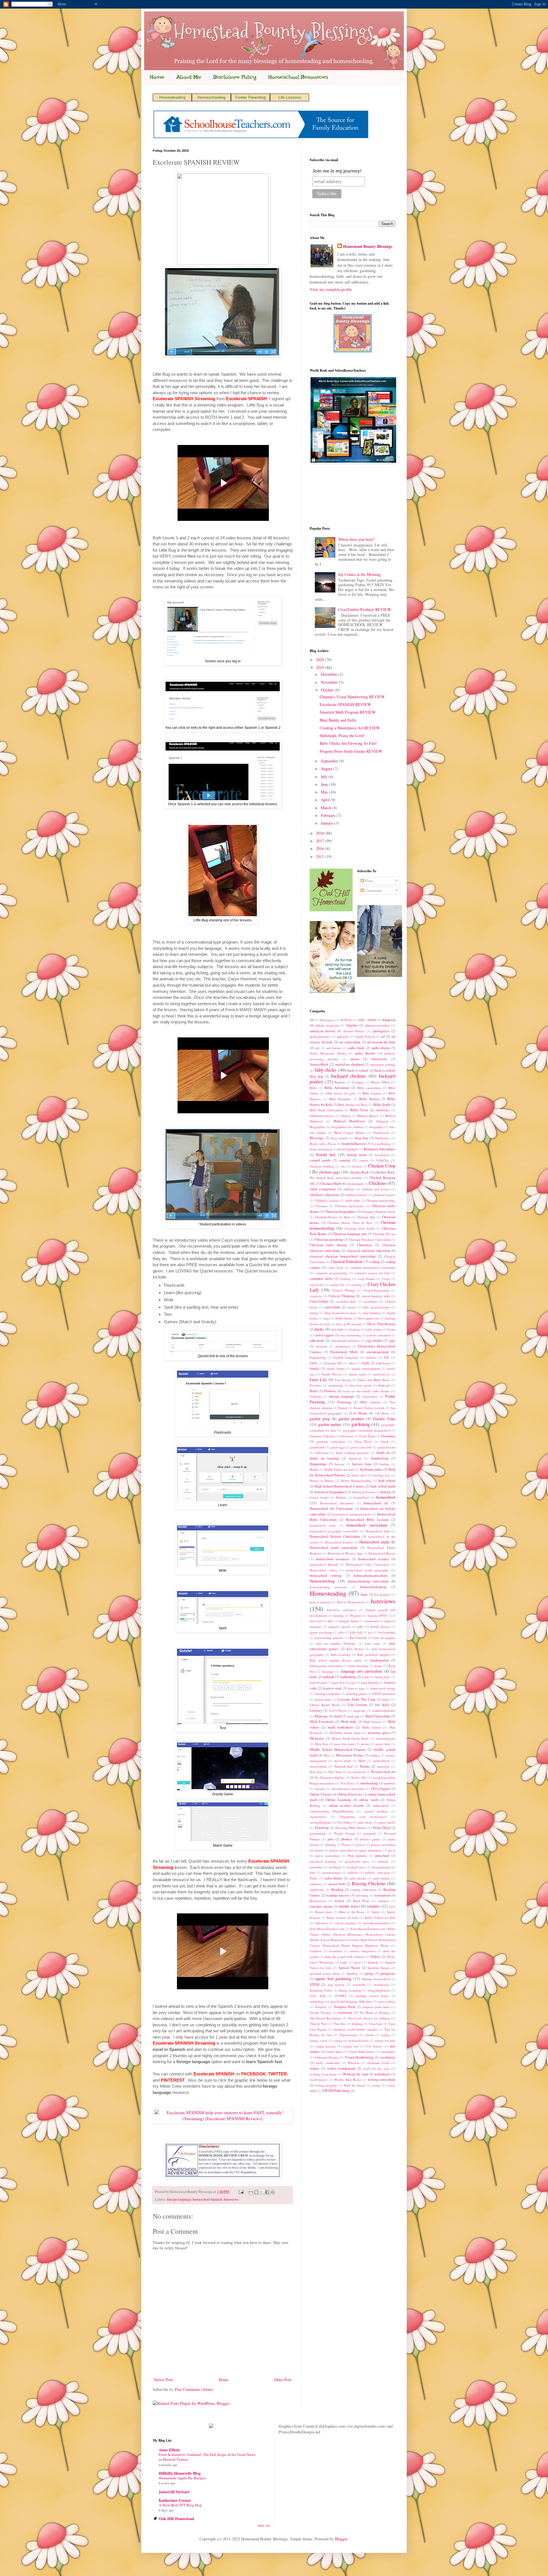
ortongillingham (320, 1822)
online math (369, 1800)
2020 (321, 660)
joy (370, 1632)
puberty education (377, 1872)
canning (344, 1160)
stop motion (336, 1985)
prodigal (335, 1867)
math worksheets (341, 1727)
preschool (382, 1856)
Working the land (355, 2074)
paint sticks (365, 1822)
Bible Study (382, 1105)
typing (385, 2035)
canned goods (320, 1160)
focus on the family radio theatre (366, 1391)
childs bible (353, 1200)
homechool (361, 1497)
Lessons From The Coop (357, 1699)
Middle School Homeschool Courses (338, 1750)
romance (383, 1901)
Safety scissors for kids (342, 1918)
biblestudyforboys (322, 1116)
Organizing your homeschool (363, 1817)
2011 (321, 856)
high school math (383, 1486)
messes (365, 1744)
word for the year (376, 2068)
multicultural (381, 1761)
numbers (390, 1783)
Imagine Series (349, 1621)
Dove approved (368, 1318)
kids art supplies (384, 1638)
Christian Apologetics (350, 1206)
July (325, 777)
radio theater (358, 1878)
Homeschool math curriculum (334, 1548)
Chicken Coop (382, 1166)
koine (378, 1666)
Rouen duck (324, 1912)
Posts (369, 881)
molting (375, 1755)
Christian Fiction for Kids (333, 1217)
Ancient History (354, 1031)
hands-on (355, 1458)
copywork (316, 1285)
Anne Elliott (169, 2450)
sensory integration (363, 1951)
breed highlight (348, 1149)
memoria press (379, 1733)
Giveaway (347, 1436)
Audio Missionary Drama (328, 1053)
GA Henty (382, 1413)
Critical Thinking (342, 1296)
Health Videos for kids (339, 1469)
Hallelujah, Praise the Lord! (342, 735)
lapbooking (348, 1677)
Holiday (341, 1497)
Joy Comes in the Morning (359, 574)
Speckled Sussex (378, 1968)
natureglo (383, 1766)
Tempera (321, 2007)
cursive (351, 1307)
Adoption (389, 1020)
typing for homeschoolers (351, 2040)
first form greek (361, 1385)
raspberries (317, 1890)
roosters (373, 1906)
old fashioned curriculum (348, 1789)
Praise (346, 1845)
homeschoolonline (373, 1587)
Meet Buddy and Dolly (338, 720)
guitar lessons (386, 1447)
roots (392, 1906)
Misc (327, 1755)
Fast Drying (343, 1380)
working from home (323, 2074)
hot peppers (382, 1594)
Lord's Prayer (338, 1710)
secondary (336, 1951)
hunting (339, 1615)
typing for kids (385, 2040)
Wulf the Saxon (354, 2085)
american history (323, 1031)
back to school (358, 1070)
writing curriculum (381, 2080)
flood (313, 1391)
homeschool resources (333, 1559)
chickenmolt (355, 1184)
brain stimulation (321, 1149)
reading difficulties (363, 1890)
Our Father (344, 1822)
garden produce (351, 1419)
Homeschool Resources (298, 77)
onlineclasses (381, 1805)
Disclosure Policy (235, 77)
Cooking (345, 1279)
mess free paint (344, 1744)
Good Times (367, 1436)
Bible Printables (340, 1099)
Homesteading (172, 97)
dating (314, 1313)
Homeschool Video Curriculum (368, 1564)
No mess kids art (383, 1772)
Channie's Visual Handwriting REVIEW (352, 697)
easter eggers (324, 1335)
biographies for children (347, 1127)
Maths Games (371, 1727)
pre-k (392, 1850)
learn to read (332, 1688)
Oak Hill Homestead (176, 2519)
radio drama (334, 1878)
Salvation (322, 1923)
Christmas (364, 1245)
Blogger (341, 2539)
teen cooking (387, 2001)
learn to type (356, 1688)
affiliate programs (327, 1025)
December (330, 674)
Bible (313, 1088)
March (327, 808)
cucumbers (370, 1301)
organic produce (376, 1811)
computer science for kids (372, 1273)
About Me (189, 77)
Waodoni (354, 2063)
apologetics (381, 1031)
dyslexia (354, 1329)
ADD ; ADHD (367, 1020)
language (328, 1671)
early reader (373, 1329)
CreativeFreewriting (376, 1290)
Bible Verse (359, 1110)
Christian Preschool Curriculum (370, 1240)
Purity (314, 1878)
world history (319, 2080)
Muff (362, 1761)
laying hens (383, 1677)
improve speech (339, 1627)
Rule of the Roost (352, 1912)
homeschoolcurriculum (371, 1576)
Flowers (330, 1391)
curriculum (332, 1307)
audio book (356, 1048)
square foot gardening (333, 1979)
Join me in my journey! (337, 171)
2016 (321, 848)
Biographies (318, 1127)
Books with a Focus (323, 1144)
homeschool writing (326, 1576)
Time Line (376, 2024)
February (329, 815)
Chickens (377, 1183)
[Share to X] (262, 2192)
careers (363, 1160)
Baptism (340, 1082)
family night (357, 1374)
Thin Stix (340, 2024)
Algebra (352, 1025)
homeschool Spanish (207, 2199)
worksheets (382, 2074)
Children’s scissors (327, 1200)
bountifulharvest (354, 1144)
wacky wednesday (328, 2063)
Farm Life (318, 1380)
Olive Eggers (381, 1789)
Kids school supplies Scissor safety (336, 1660)
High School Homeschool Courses (339, 1486)
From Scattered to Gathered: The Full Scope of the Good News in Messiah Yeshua (207, 2457)
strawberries (381, 1985)
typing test (351, 2046)
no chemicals (357, 1772)
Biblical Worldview (349, 1121)
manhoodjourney (384, 1710)
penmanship (318, 1833)
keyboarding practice (329, 1638)
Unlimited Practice (327, 2057)
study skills (318, 1996)
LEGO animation (384, 1694)
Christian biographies (340, 1212)
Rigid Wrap (361, 1901)
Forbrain (315, 1396)
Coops (386, 1279)
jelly (360, 1627)
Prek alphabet (357, 1856)
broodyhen (382, 1155)
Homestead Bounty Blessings (368, 246)
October (328, 690)
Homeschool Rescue (382, 1553)
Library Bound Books (325, 1705)
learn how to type (343, 1682)
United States (334, 2052)
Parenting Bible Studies (351, 1828)
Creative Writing (343, 1290)
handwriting (380, 1458)
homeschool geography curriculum (334, 1531)
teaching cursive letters (372, 1996)
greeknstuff (317, 1447)
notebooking (369, 1783)
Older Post (283, 2380)
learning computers (328, 1694)
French (343, 1408)
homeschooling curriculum (368, 1581)
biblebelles (383, 1110)
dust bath (337, 1329)
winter (314, 2068)
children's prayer (384, 1195)
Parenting (322, 1828)
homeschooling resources (328, 1587)
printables (316, 1867)
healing (384, 1464)
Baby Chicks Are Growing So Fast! (348, 743)
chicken (356, 1166)
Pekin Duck (382, 1828)
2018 (321, 833)
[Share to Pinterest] (273, 2192)
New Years (335, 1772)
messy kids (383, 1744)
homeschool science (374, 1559)
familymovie (381, 1374)
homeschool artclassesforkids (351, 1514)
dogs (327, 1318)
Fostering (344, 1402)
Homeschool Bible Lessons (367, 1520)
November (330, 682)
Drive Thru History (381, 1324)
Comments (373, 890)
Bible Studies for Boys (353, 1105)
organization (318, 1817)
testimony (345, 2013)
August (327, 769)
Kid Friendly (358, 1638)
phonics (347, 1839)
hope (364, 1594)
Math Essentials (322, 1722)
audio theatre (365, 1053)
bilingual (382, 1121)
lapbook (328, 1677)
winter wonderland (341, 2068)
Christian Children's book (378, 1212)
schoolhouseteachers (376, 1923)
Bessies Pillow (381, 1082)
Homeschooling (211, 97)
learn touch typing (383, 1688)
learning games (357, 1694)
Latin (366, 1677)
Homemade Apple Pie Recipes (182, 2478)
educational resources (345, 1340)
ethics (352, 1363)
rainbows (316, 1884)
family (315, 1368)
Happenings (318, 1464)
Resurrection (318, 1901)
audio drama (381, 1048)
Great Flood (363, 1441)
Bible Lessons (372, 1093)
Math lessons (372, 1722)
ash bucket (334, 1048)
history (385, 1492)
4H (312, 1020)
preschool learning (323, 1861)
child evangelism (323, 1189)
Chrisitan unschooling (381, 1200)
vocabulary (387, 2057)
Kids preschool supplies (374, 1655)
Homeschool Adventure (337, 1503)
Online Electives (350, 1794)
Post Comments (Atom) (194, 2389)
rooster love (348, 1906)
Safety (376, 1912)
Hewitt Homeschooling (356, 1481)
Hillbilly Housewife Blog (180, 2473)
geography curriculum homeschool (366, 1430)
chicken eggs (330, 1172)
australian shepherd (349, 1064)
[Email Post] (241, 2192)
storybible (359, 1985)
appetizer (343, 1036)
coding (375, 1262)
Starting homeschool (376, 1979)
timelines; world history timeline (355, 2029)
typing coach (318, 2040)
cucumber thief (346, 1301)
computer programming (331, 1273)
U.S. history (374, 2046)
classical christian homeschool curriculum (343, 1256)
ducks (319, 1329)
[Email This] (251, 2192)
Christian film (366, 1217)
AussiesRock (319, 1064)
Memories (317, 1738)
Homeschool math (374, 1542)
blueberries (382, 1138)
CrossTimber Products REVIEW (365, 609)
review (340, 1901)
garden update (330, 1424)
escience (371, 1357)
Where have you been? (356, 539)
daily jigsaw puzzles (376, 1307)
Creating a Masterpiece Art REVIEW (350, 728)
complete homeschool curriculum (373, 1267)
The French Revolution (325, 2018)
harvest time (362, 1464)
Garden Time (384, 1419)
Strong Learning (350, 1990)
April (326, 800)
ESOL (314, 1363)
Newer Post (163, 2380)
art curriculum (350, 1042)
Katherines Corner (175, 2500)
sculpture (316, 1951)
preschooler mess (357, 1861)
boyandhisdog (381, 1144)
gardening (361, 1424)
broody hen (326, 1155)
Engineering (318, 1357)
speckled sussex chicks (325, 1973)
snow (358, 1962)
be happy (358, 1082)
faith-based (383, 1363)
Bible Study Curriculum (326, 1110)
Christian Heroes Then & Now (350, 1223)
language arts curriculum (362, 1671)
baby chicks (326, 1070)
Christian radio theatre (328, 1245)
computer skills (321, 1279)
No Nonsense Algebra (330, 1777)
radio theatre (382, 1878)
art (383, 1036)
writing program (326, 2085)
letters (386, 1699)
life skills (382, 1705)
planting (331, 1845)
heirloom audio (371, 1469)
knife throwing (358, 1666)
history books (319, 1497)
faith (366, 1363)
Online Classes (321, 1794)
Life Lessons (290, 97)
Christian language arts (350, 1234)
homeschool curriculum (367, 1525)
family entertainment (366, 1368)
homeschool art (376, 1503)
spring (369, 1973)
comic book (335, 1267)
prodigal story (356, 1867)
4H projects (327, 1020)
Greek (385, 1441)
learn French (318, 1682)
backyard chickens (349, 1076)
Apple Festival (365, 1036)
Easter (391, 1329)
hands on (383, 1453)
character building (322, 1166)
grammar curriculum (331, 1441)
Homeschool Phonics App (345, 1553)
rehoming (362, 1895)
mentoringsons (386, 1738)
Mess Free (322, 1744)
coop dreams (366, 1279)
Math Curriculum (378, 1716)
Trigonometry (348, 2035)
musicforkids (318, 1766)
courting (356, 1285)
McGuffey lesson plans (345, 1733)
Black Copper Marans (350, 1133)
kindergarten (380, 1660)
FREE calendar (370, 1402)
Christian (322, 1206)
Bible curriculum (369, 1088)
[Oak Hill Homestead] (331, 910)
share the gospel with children (344, 1957)
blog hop (361, 1138)
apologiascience (320, 1036)
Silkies (376, 1957)
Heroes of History (322, 1481)
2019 (321, 667)
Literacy (316, 1710)
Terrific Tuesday (321, 2013)
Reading (337, 1890)
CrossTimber (319, 1301)
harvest (340, 1464)
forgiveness (370, 1396)
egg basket (374, 1340)
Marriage (321, 1716)
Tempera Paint (345, 2007)
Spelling (352, 1973)
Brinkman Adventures (379, 1149)
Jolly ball (356, 1632)
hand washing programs (352, 1453)
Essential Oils (333, 1363)
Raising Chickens (369, 1883)
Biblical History (368, 1116)
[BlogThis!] (256, 2192)
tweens (369, 2035)
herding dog (382, 1475)
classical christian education (368, 1251)
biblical (345, 1116)
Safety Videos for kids (380, 1918)
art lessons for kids (381, 1042)
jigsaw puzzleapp (321, 1632)
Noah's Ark (359, 1777)
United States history (362, 2052)
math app (353, 1716)
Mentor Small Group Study (350, 1738)
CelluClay (383, 1160)
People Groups (345, 1833)
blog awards (339, 1138)
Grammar (388, 1436)
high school (387, 1481)
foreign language (179, 2199)
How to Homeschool (351, 1602)
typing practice (326, 2046)
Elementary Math (344, 1352)
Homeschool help (378, 1531)
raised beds (337, 1884)
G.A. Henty (358, 1413)
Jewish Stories (380, 1627)
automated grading (383, 1064)
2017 (321, 841)
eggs (392, 1340)
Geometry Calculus (322, 1436)
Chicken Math (331, 1184)
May (325, 792)
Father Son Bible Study (374, 1380)
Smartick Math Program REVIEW (348, 712)
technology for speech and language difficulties (341, 2001)
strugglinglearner (379, 1990)
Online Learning (338, 1800)
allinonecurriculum (377, 1025)
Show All (264, 2526)
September (330, 761)
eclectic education (378, 1335)
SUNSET (341, 1996)
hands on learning (324, 1458)
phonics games (370, 1839)
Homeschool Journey (339, 1542)
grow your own (361, 1447)
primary (383, 1861)
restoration (382, 1895)
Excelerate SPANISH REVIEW (345, 704)
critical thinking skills (376, 1296)
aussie (355, 1059)
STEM (315, 1985)
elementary (343, 1346)
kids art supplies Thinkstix (336, 1643)
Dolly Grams (344, 1318)
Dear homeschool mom (340, 1313)
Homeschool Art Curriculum (331, 1508)
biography (376, 1127)
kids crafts (373, 1643)
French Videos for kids (369, 1408)
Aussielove (379, 1059)
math (338, 1716)
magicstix (360, 1710)
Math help (348, 1722)
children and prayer (376, 1189)
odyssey (320, 1789)
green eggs (338, 1447)
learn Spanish (370, 1682)
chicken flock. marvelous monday (339, 1178)
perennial (369, 1833)
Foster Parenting (251, 97)
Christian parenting (329, 1240)
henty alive (359, 1475)
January (328, 823)
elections (321, 1346)
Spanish (373, 1962)
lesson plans (323, 1699)
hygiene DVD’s (378, 1615)
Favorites (316, 1385)
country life (337, 1285)
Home (157, 77)
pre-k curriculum (328, 1856)
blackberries (381, 1133)
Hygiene (356, 1615)
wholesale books (378, 2063)
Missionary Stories (350, 1755)
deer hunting (372, 1313)
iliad (330, 1621)
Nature (365, 1766)
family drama (336, 1368)
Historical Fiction (363, 1492)
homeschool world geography (368, 1570)
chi (343, 1166)
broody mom (357, 1155)
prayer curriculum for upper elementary (356, 1850)
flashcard (384, 1385)
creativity (316, 1296)
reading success (338, 1895)
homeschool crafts (323, 1525)
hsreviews (231, 2199)
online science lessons (346, 1805)
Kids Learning (341, 1655)
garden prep (320, 1419)
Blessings (317, 1138)
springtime (387, 1973)
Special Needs (349, 1968)
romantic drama (321, 1906)
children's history (356, 1195)
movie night (343, 1761)
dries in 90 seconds (349, 1324)
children (349, 1189)
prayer (360, 1845)
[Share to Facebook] (267, 2192)
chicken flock (359, 1172)
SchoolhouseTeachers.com (327, 1929)
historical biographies (330, 1492)
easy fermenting (350, 1335)
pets (331, 1839)
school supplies (345, 1923)
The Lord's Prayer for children (369, 2018)
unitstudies (388, 2052)
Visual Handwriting (359, 2057)
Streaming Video (321, 1990)
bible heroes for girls (341, 1093)
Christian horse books (359, 1228)
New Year (316, 1772)
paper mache (387, 1822)
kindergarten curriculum (326, 1666)
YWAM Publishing (336, 2091)
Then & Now (319, 2024)
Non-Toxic (347, 1783)
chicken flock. (385, 1172)
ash (317, 1048)
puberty (353, 1872)
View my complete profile (331, 289)
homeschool (386, 1497)
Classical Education (347, 1261)
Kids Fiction (355, 1649)
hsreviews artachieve (341, 1610)
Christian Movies (384, 1234)
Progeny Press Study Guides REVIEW (351, 751)
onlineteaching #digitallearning (332, 1811)
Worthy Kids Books (348, 2080)
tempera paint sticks (376, 2007)
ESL (387, 1357)
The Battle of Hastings (375, 2013)
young (376, 2085)
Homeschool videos (324, 1570)
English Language (346, 1357)
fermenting (336, 1385)
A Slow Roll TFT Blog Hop (180, 2505)
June (325, 784)
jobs (341, 1632)
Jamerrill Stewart (174, 2492)
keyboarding (387, 1632)
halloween (322, 1453)
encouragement (378, 1352)
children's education (324, 1195)
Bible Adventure (337, 1088)
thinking (357, 2024)
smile (344, 1962)
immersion (371, 1621)
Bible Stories (369, 1099)
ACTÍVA (346, 1020)
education (317, 1340)
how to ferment (320, 1602)
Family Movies (332, 1374)
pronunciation (332, 1872)
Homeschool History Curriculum (335, 1536)
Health (314, 1469)
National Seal (343, 1766)
